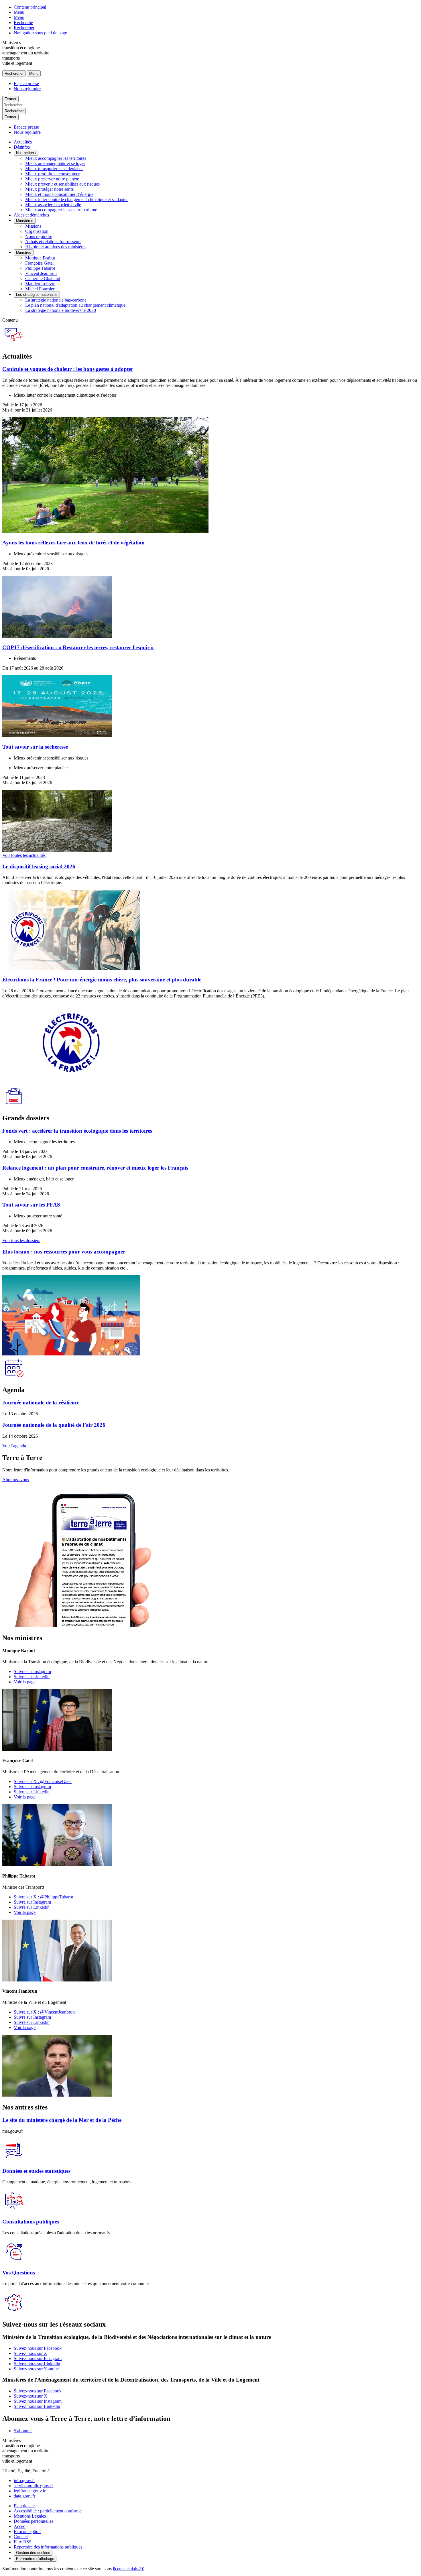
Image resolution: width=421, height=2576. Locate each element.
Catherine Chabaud (43, 279)
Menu (19, 12)
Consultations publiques (31, 2222)
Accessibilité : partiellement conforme (48, 2511)
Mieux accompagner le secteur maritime (61, 210)
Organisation (37, 231)
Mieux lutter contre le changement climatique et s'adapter (76, 199)
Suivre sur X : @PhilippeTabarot (43, 1897)
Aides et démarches (31, 215)
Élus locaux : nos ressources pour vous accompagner (64, 1252)
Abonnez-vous (16, 1480)
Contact (21, 2537)
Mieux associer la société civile (53, 205)
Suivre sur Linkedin (32, 1677)
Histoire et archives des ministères (56, 247)
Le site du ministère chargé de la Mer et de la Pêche (62, 2120)
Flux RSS (23, 2542)
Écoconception (27, 2531)
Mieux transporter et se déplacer (54, 169)
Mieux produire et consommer (52, 174)
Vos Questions (19, 2273)
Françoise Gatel (39, 263)
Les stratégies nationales (37, 295)
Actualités (23, 142)
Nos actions (26, 153)
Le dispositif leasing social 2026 (39, 866)
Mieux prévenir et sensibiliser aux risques (62, 184)
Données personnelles (34, 2521)
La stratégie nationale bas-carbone (56, 300)
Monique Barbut (40, 258)
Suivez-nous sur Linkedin (37, 2364)
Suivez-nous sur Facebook (38, 2348)
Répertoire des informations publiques (48, 2547)
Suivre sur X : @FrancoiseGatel (43, 1781)
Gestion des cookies (33, 2553)
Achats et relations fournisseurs (53, 242)
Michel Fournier (40, 289)
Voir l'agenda (14, 1446)
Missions (33, 226)
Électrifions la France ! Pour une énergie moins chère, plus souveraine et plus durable (102, 980)
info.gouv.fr (24, 2480)
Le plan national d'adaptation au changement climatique (75, 305)
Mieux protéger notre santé (49, 189)
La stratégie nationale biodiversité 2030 (61, 310)
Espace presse (26, 83)
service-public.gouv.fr (33, 2486)
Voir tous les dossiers (21, 1240)
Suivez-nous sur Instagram (38, 2358)
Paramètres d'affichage (35, 2559)
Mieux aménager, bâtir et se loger (55, 163)
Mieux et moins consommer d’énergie (59, 194)
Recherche (23, 22)
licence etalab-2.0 (129, 2569)
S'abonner (23, 2431)
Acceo (20, 2526)
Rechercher (24, 28)
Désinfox (22, 147)
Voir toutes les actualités (24, 855)
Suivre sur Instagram (32, 1671)
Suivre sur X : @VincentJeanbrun (44, 2012)
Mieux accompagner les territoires (56, 158)
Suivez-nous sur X (31, 2353)
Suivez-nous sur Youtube (36, 2369)
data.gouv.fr (24, 2496)
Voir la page (25, 1682)
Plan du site (24, 2506)
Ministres (24, 252)
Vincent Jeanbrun (41, 273)
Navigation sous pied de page (40, 33)
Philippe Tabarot (40, 268)
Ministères (25, 221)
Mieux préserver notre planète (52, 179)
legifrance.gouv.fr (30, 2491)
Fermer (10, 99)
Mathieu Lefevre (40, 284)
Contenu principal (30, 7)
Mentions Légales (30, 2516)
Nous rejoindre (27, 89)
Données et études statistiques (36, 2171)
